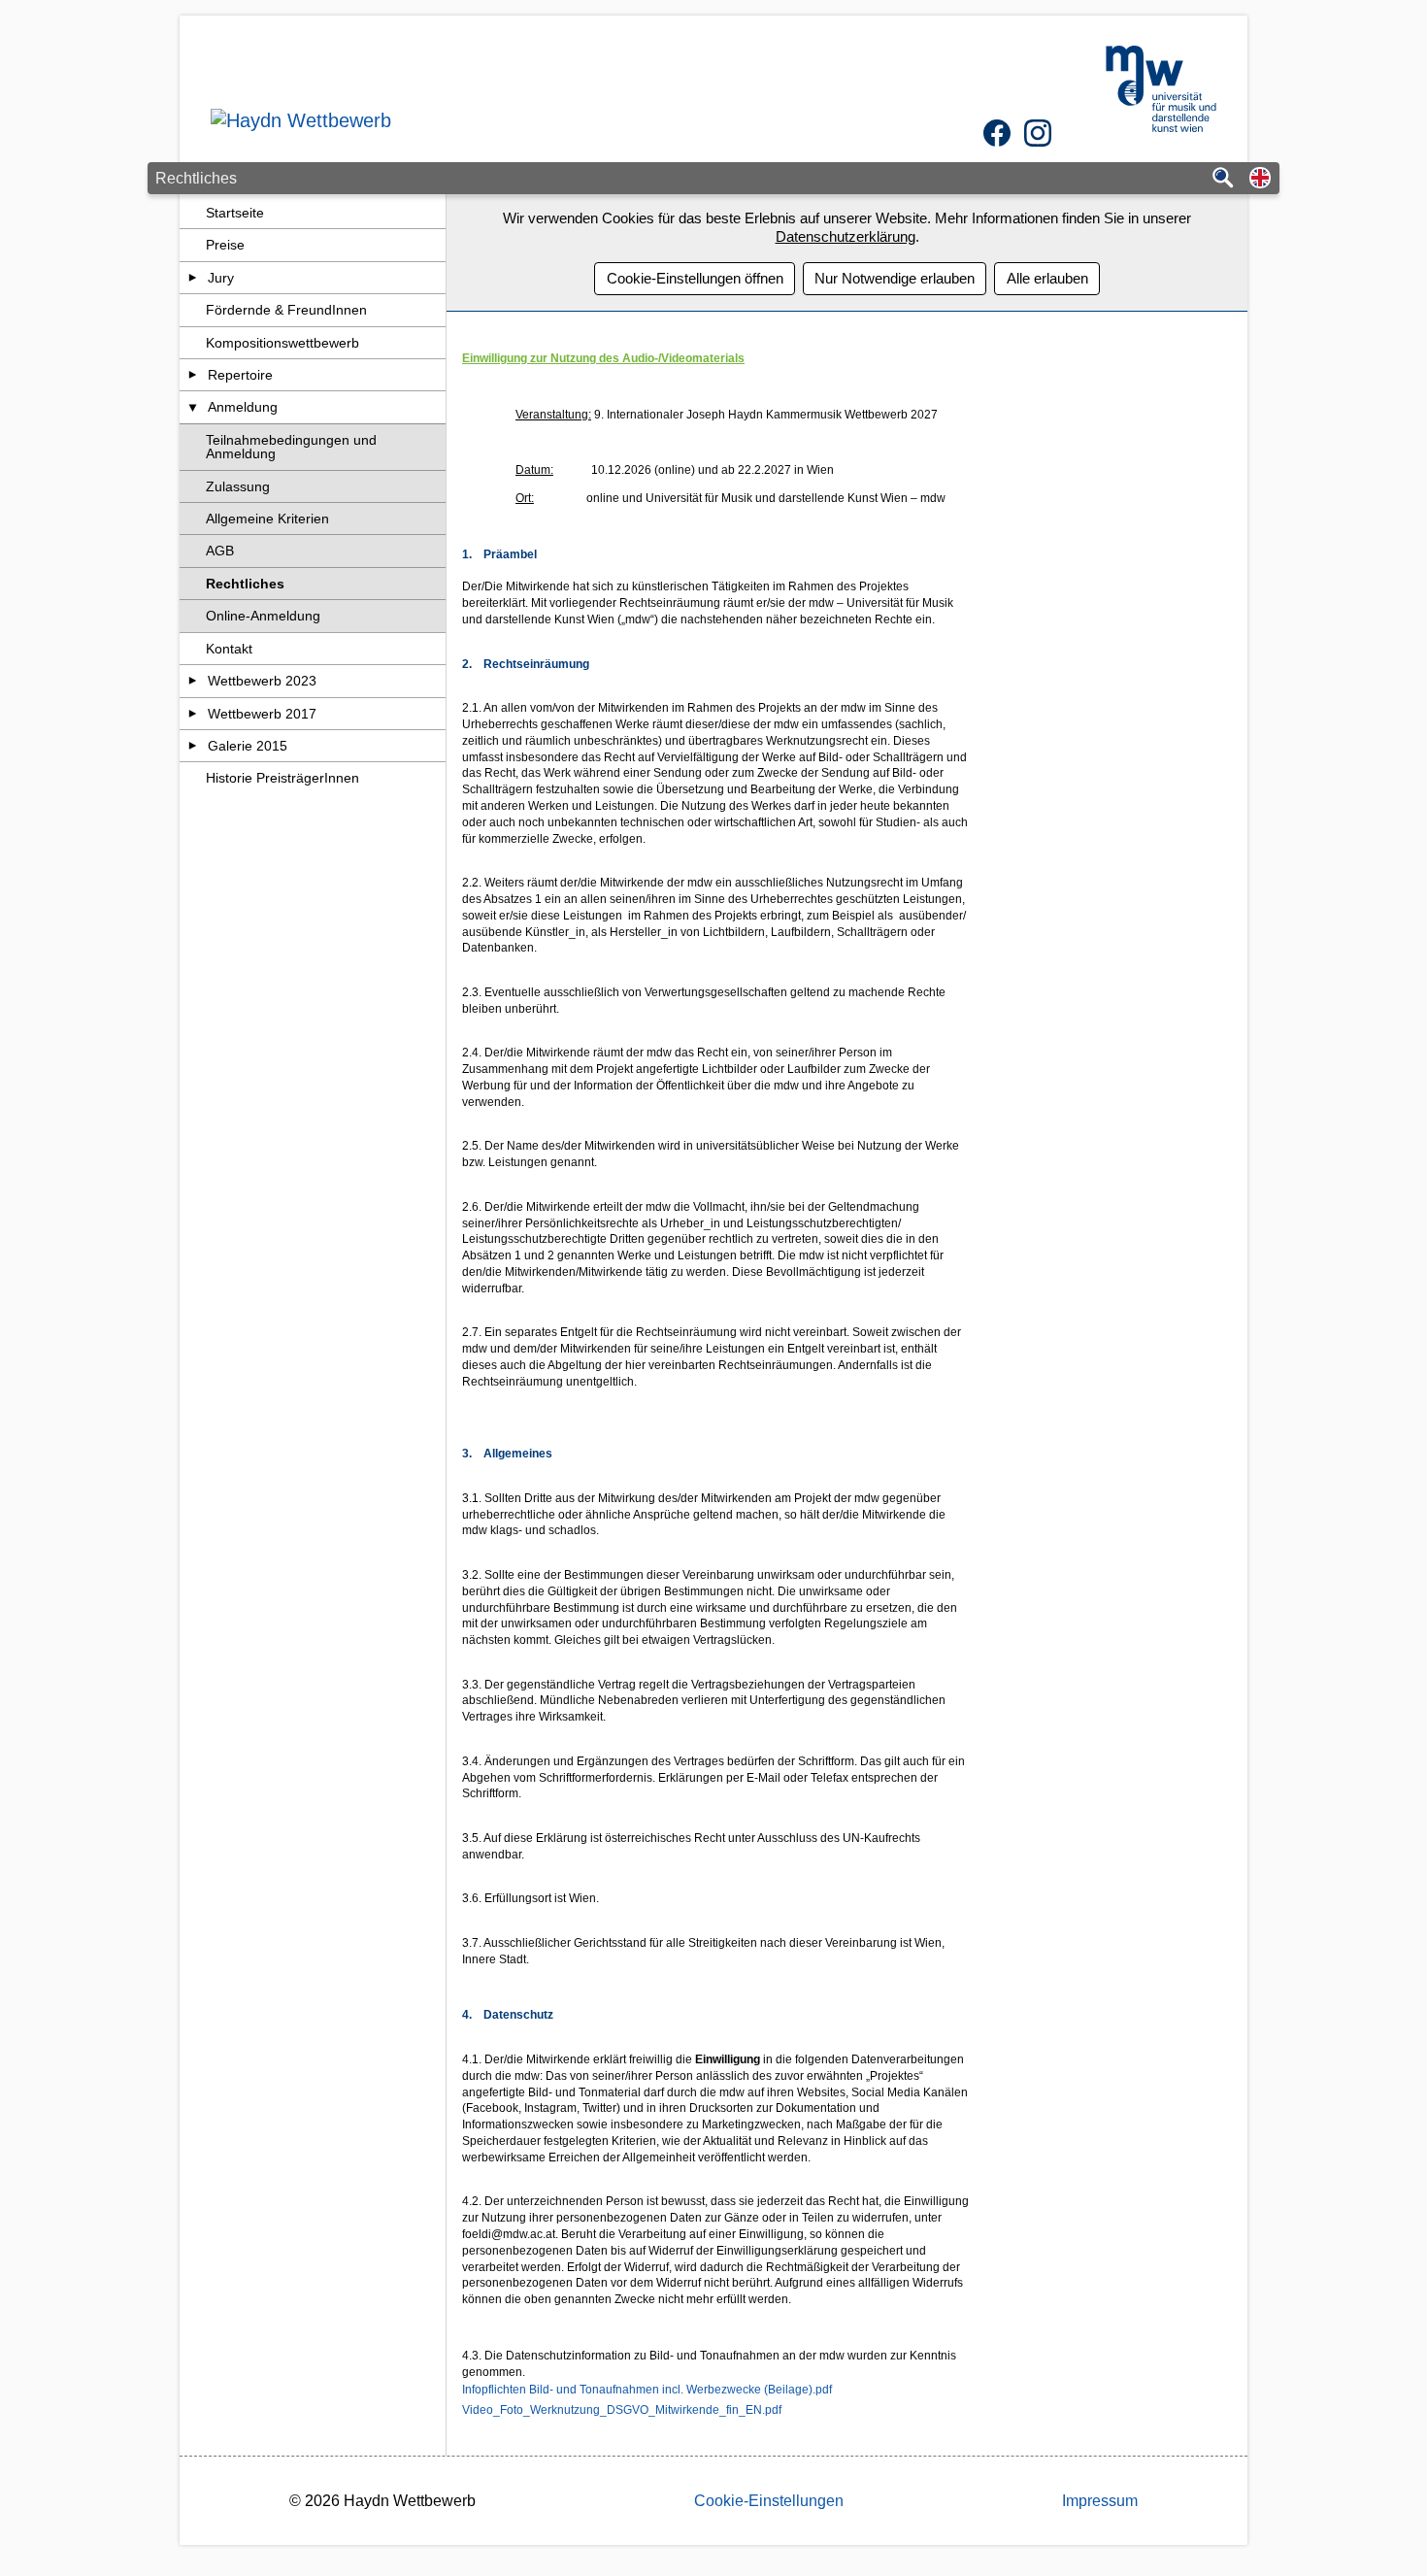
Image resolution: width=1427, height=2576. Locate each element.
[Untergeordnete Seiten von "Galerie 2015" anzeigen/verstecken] (193, 746)
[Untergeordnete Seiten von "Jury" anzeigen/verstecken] (193, 278)
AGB (220, 551)
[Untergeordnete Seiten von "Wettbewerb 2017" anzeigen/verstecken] (193, 714)
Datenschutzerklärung (846, 236)
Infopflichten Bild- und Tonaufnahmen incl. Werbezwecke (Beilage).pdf (647, 2390)
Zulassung (238, 486)
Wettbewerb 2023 (262, 681)
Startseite (235, 213)
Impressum (1100, 2501)
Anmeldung (243, 407)
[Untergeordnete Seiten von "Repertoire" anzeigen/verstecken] (193, 375)
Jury (221, 278)
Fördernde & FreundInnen (286, 310)
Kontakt (229, 649)
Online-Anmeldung (263, 616)
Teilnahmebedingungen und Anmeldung (291, 447)
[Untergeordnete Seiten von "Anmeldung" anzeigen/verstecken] (193, 407)
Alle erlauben (1047, 278)
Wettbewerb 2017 (262, 714)
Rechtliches (245, 584)
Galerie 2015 (248, 746)
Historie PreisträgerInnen (282, 778)
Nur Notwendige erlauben (895, 278)
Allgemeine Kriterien (267, 519)
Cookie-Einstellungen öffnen (695, 278)
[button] (1260, 179)
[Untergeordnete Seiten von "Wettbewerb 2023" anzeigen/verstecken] (193, 681)
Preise (225, 245)
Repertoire (240, 375)
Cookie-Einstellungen (769, 2501)
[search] (1223, 179)
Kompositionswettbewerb (282, 343)
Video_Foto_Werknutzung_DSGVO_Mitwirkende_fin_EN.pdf (622, 2410)
